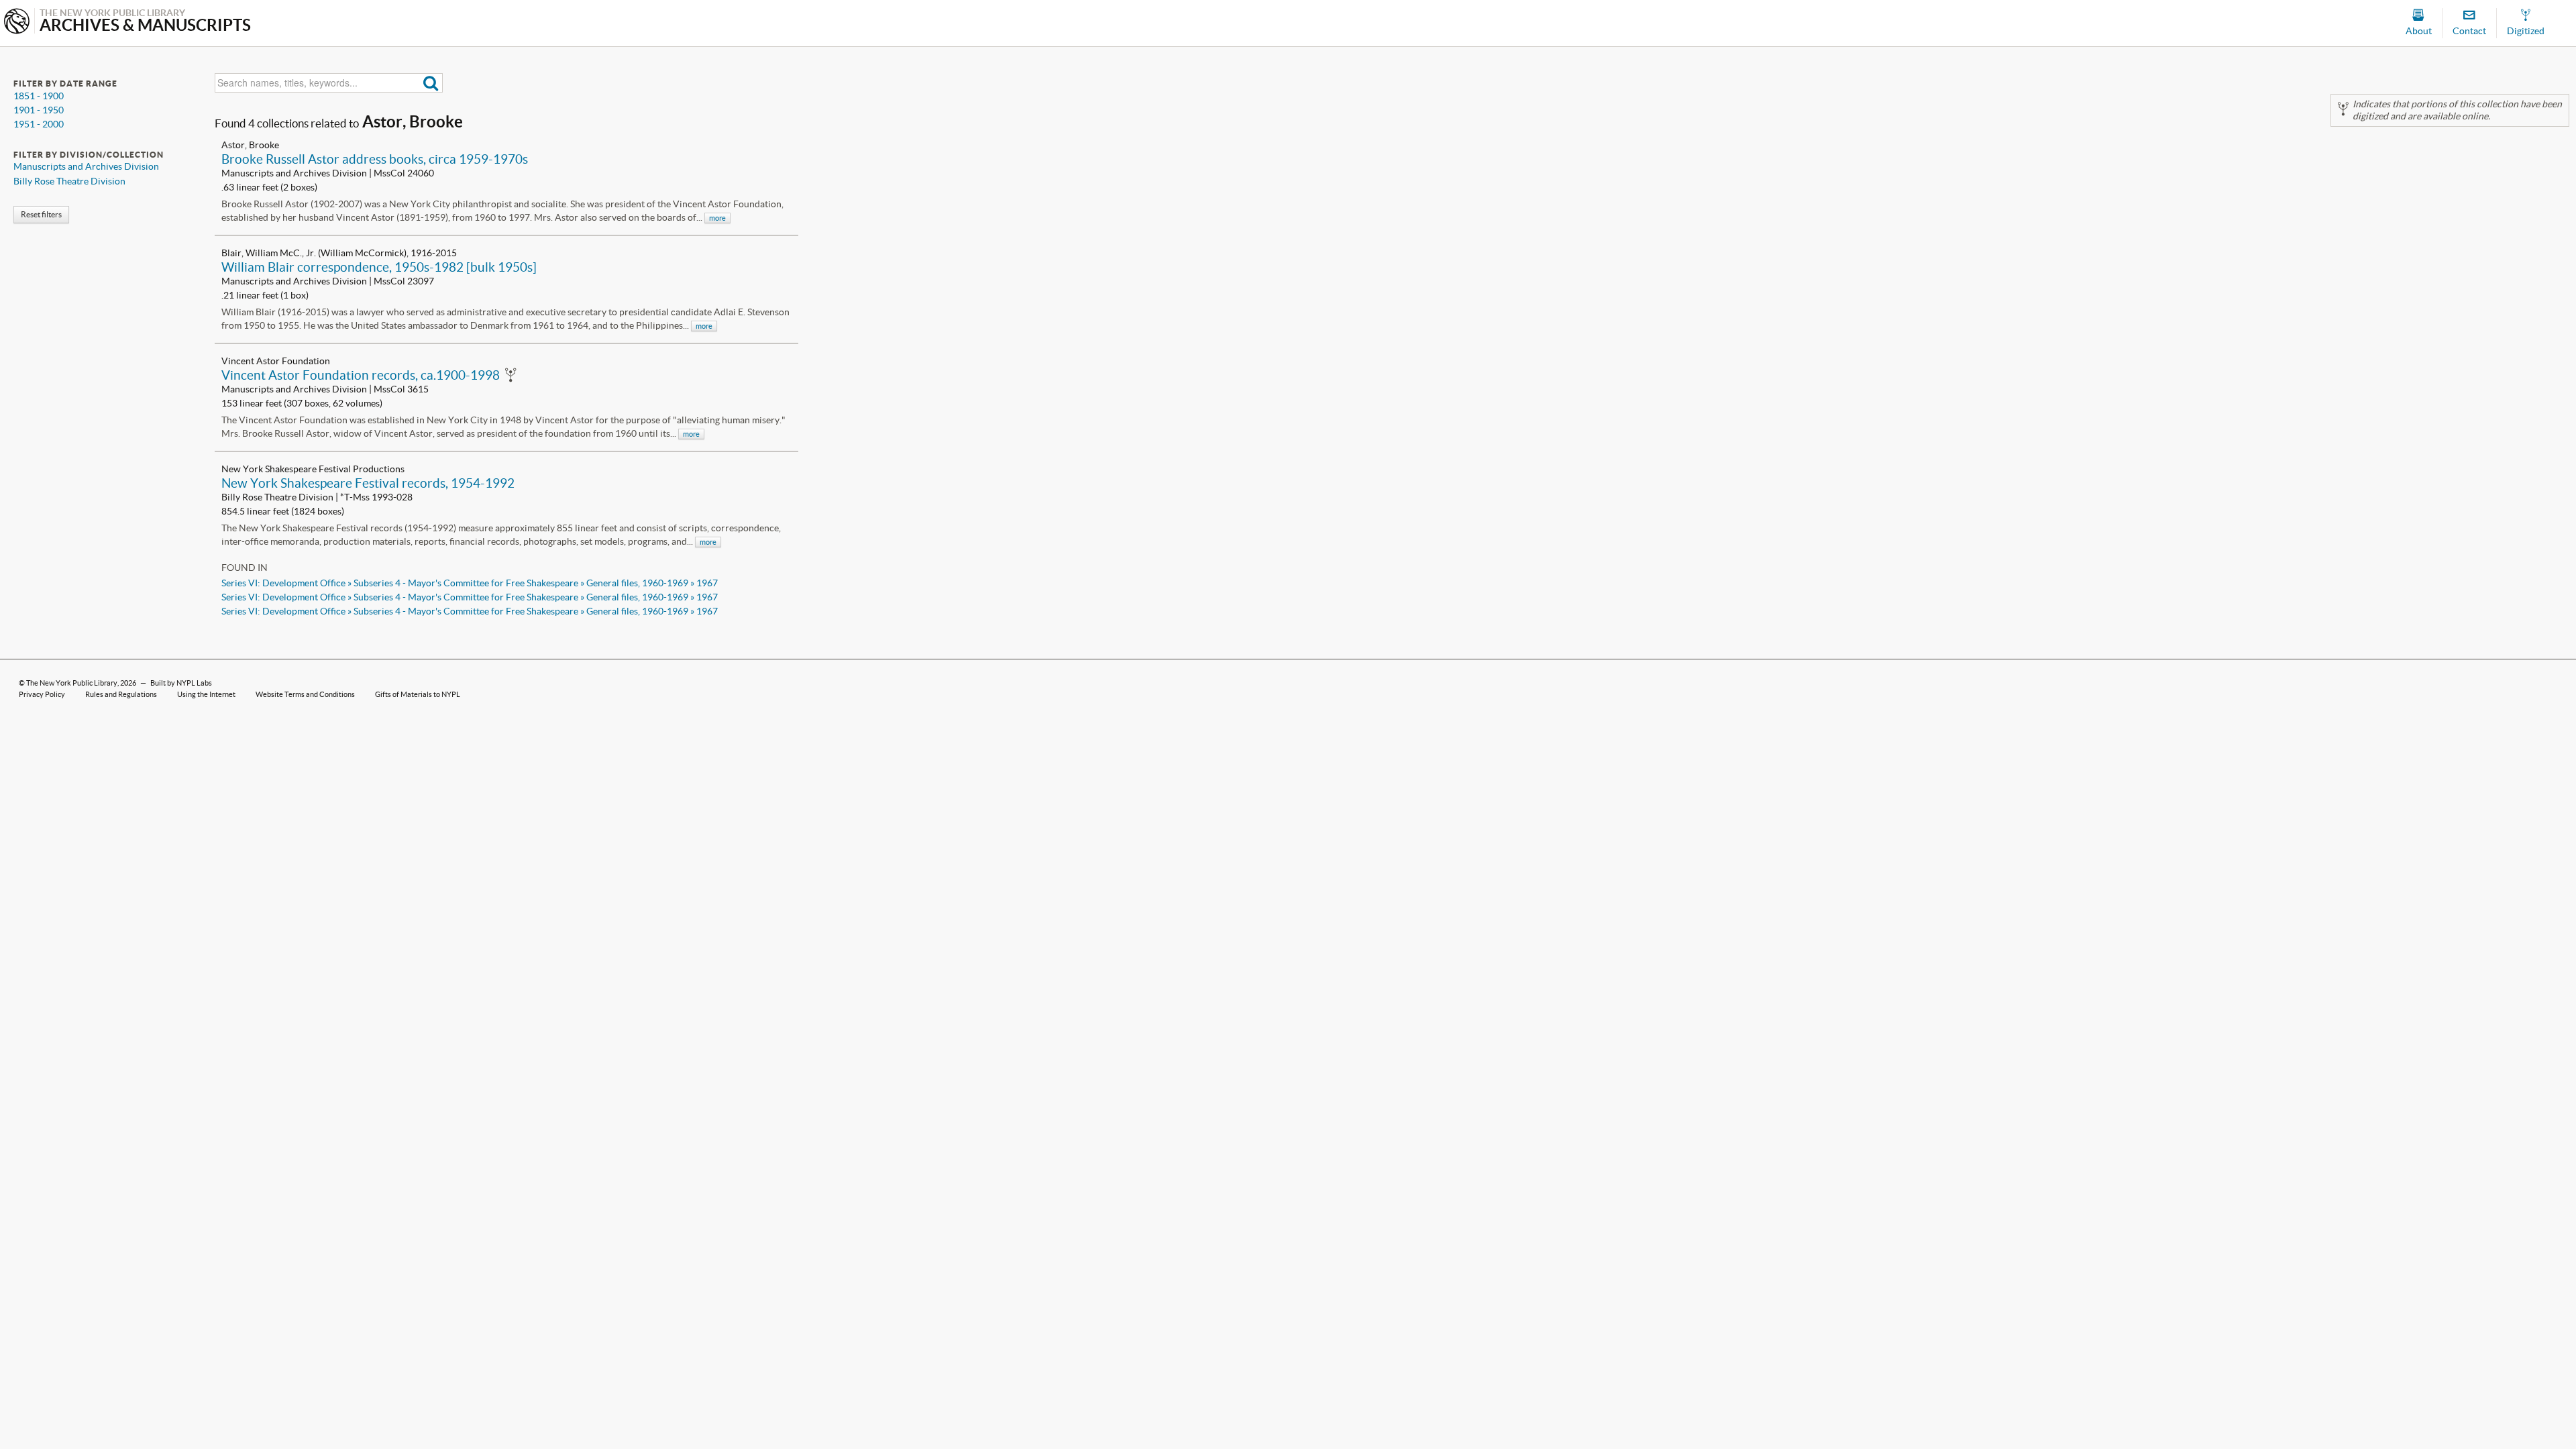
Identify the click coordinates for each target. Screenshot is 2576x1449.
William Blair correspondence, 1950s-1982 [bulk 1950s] (379, 267)
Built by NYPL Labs (181, 683)
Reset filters (41, 214)
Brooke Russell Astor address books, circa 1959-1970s (375, 159)
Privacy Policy (42, 694)
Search (431, 83)
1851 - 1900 (39, 96)
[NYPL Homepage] (17, 22)
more (717, 218)
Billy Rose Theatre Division (69, 181)
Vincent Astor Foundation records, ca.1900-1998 (361, 375)
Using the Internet (206, 694)
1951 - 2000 (39, 124)
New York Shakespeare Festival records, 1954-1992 (368, 483)
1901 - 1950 (39, 110)
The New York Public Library (72, 683)
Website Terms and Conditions (305, 694)
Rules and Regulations (121, 694)
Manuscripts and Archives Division (86, 166)
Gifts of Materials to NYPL (418, 694)
